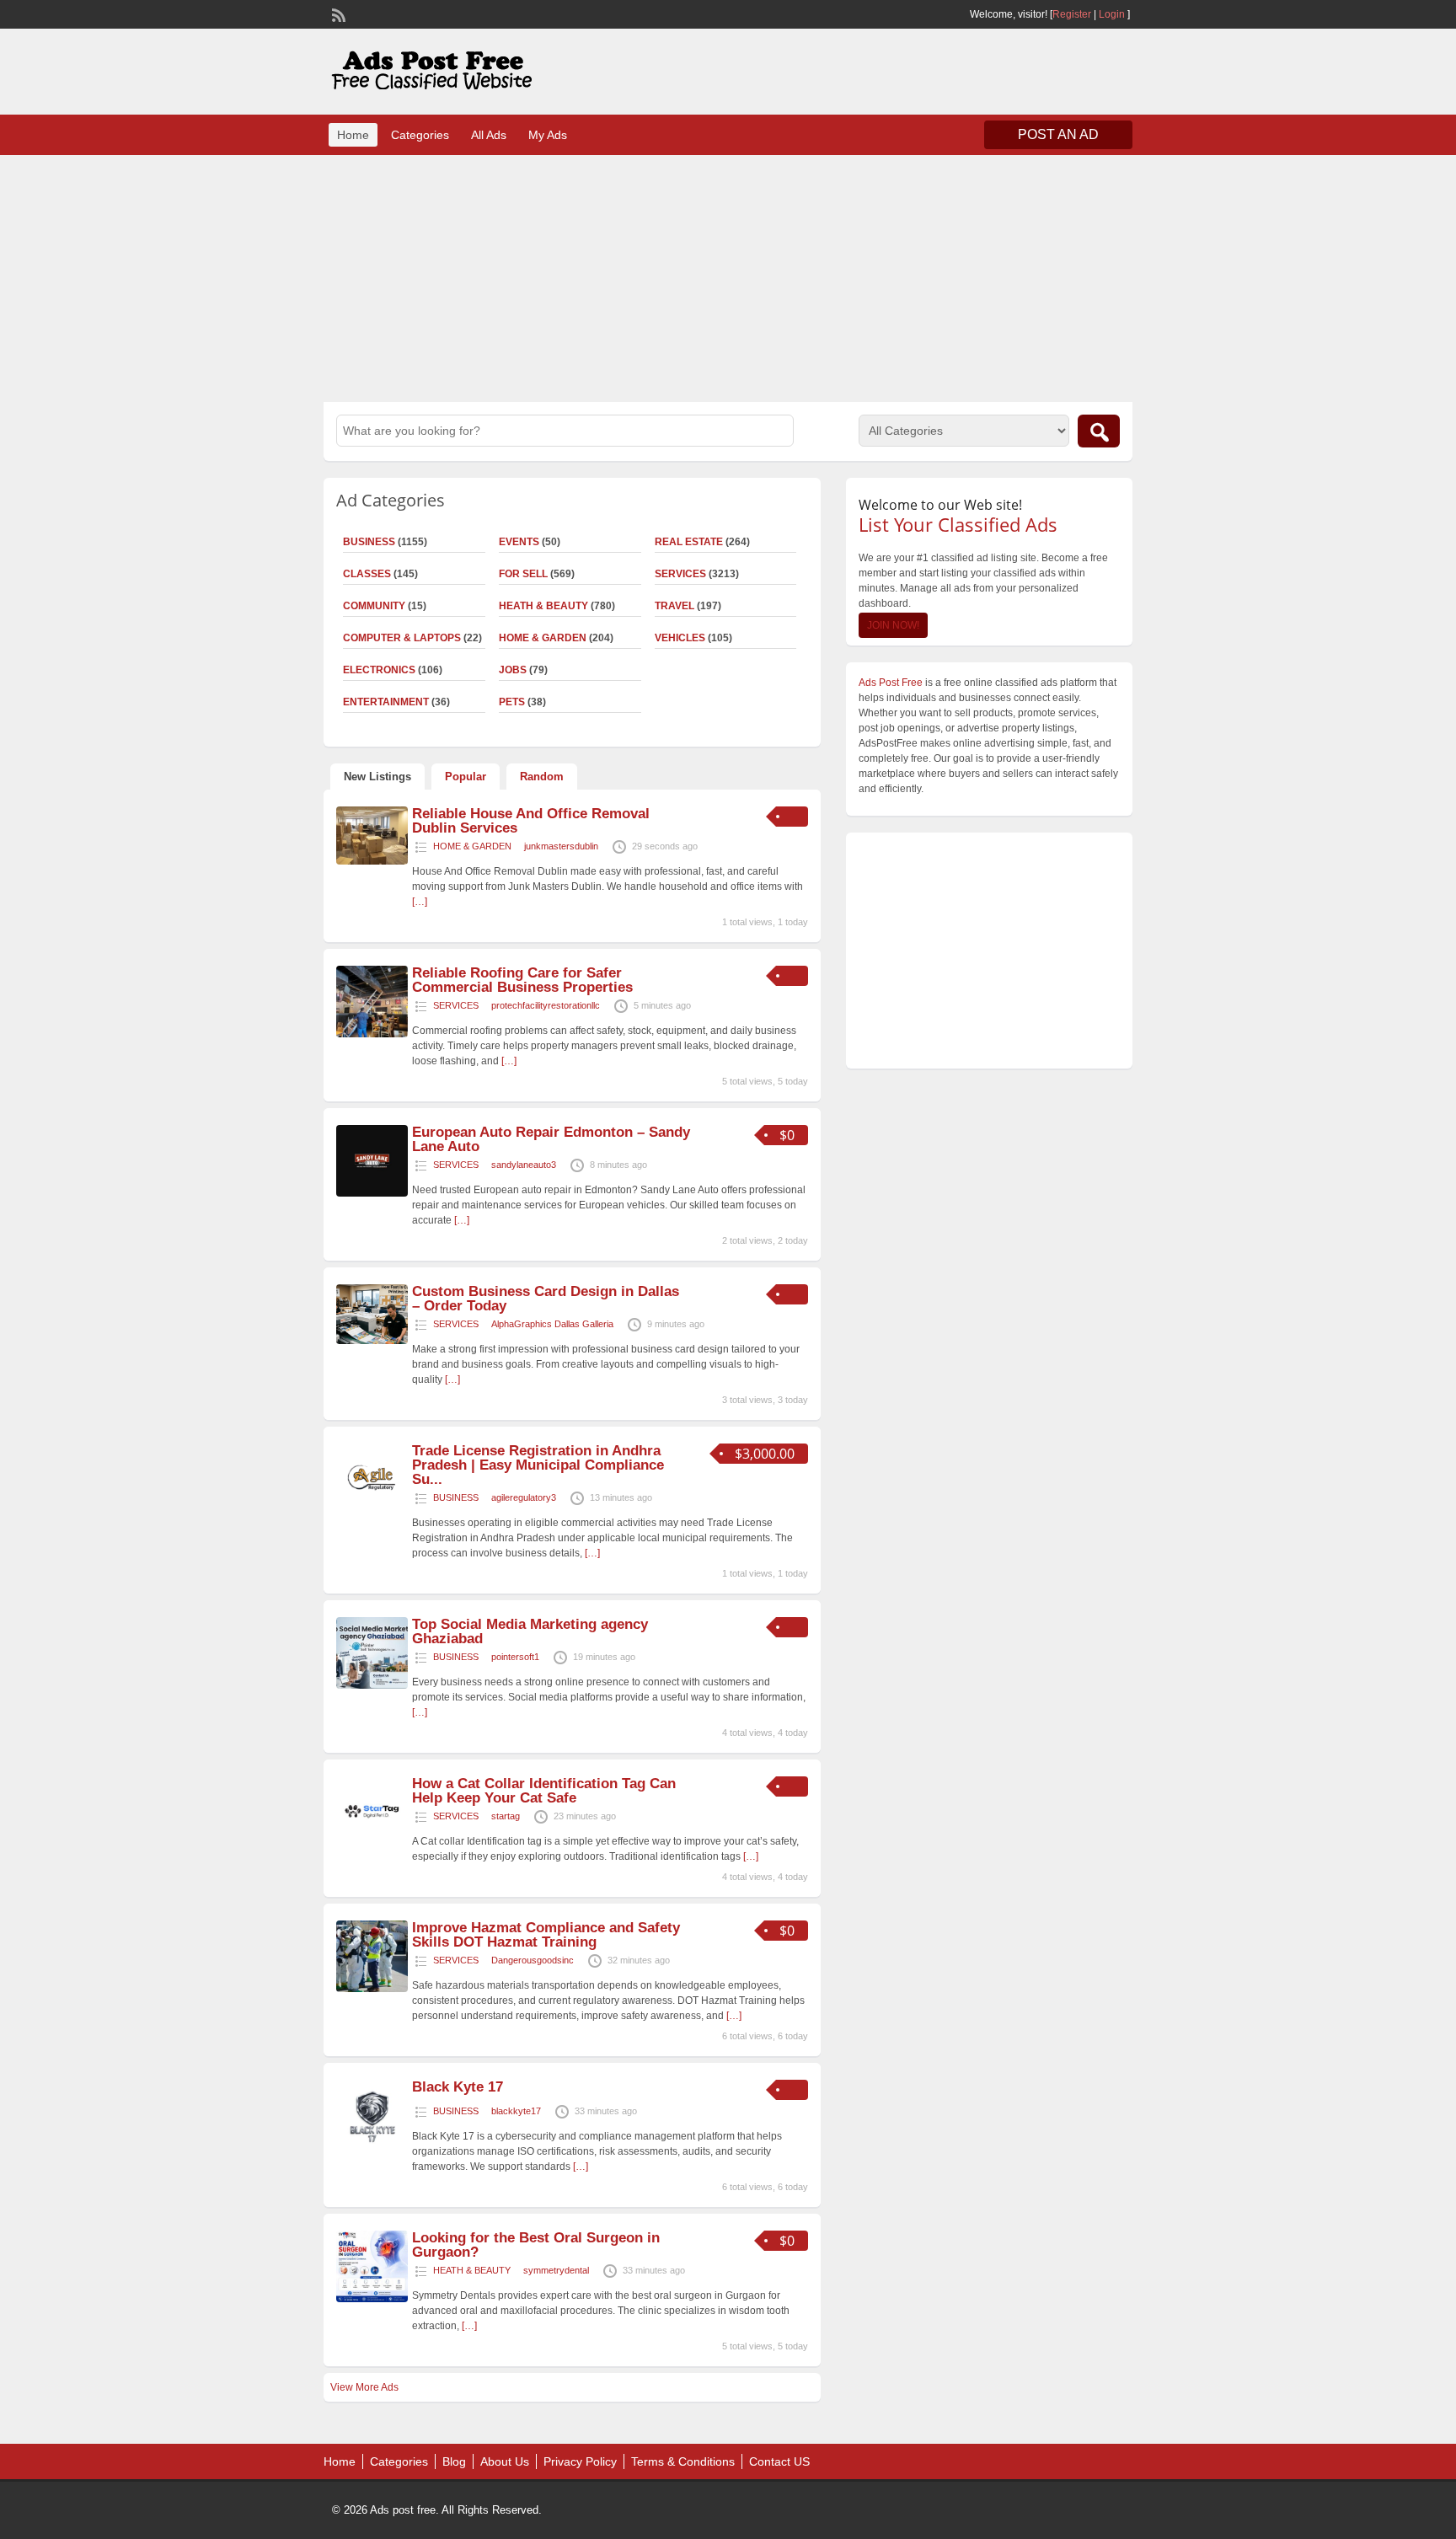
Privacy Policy (580, 2461)
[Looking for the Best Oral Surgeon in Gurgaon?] (372, 2299)
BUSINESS (369, 542)
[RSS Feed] (337, 13)
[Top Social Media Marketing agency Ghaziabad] (372, 1685)
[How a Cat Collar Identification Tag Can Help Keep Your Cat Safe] (372, 1845)
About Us (505, 2461)
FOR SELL (523, 574)
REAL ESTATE (689, 542)
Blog (454, 2461)
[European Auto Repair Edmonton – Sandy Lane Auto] (372, 1193)
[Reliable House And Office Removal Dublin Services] (372, 861)
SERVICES (680, 574)
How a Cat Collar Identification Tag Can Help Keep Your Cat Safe (544, 1791)
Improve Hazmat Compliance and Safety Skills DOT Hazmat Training (546, 1935)
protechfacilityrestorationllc (546, 1005)
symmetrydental (556, 2270)
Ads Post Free (891, 683)
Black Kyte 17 (458, 2087)
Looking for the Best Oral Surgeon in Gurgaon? (536, 2245)
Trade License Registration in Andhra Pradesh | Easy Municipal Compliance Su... (538, 1465)
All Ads (489, 135)
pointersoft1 (515, 1657)
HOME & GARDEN (543, 638)
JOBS (513, 670)
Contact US (779, 2461)
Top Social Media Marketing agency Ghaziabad (530, 1631)
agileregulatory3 (524, 1497)
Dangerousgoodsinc (533, 1960)
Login (1112, 14)
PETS (512, 702)
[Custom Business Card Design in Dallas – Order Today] (372, 1341)
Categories (420, 135)
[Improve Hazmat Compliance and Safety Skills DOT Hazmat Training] (372, 1989)
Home (353, 135)
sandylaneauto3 (524, 1165)
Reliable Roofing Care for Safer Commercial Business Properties (522, 980)
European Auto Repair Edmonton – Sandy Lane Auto (551, 1139)
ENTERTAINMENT (386, 702)
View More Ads (364, 2387)
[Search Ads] (1099, 431)
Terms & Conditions (683, 2461)
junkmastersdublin (561, 846)
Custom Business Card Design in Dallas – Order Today (546, 1299)
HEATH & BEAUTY (543, 606)
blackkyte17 (516, 2111)
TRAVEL (674, 606)
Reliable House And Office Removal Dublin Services (531, 821)
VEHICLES (680, 638)
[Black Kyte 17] (372, 2148)
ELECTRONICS (379, 670)
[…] (420, 902)
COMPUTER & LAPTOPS (402, 638)
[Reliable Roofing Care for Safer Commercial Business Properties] (372, 1034)
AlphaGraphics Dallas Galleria (552, 1324)
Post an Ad (1058, 134)
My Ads (548, 135)
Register (1072, 14)
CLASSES (367, 574)
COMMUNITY (374, 606)
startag (506, 1816)
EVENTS (519, 542)
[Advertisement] (728, 276)
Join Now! (893, 625)
